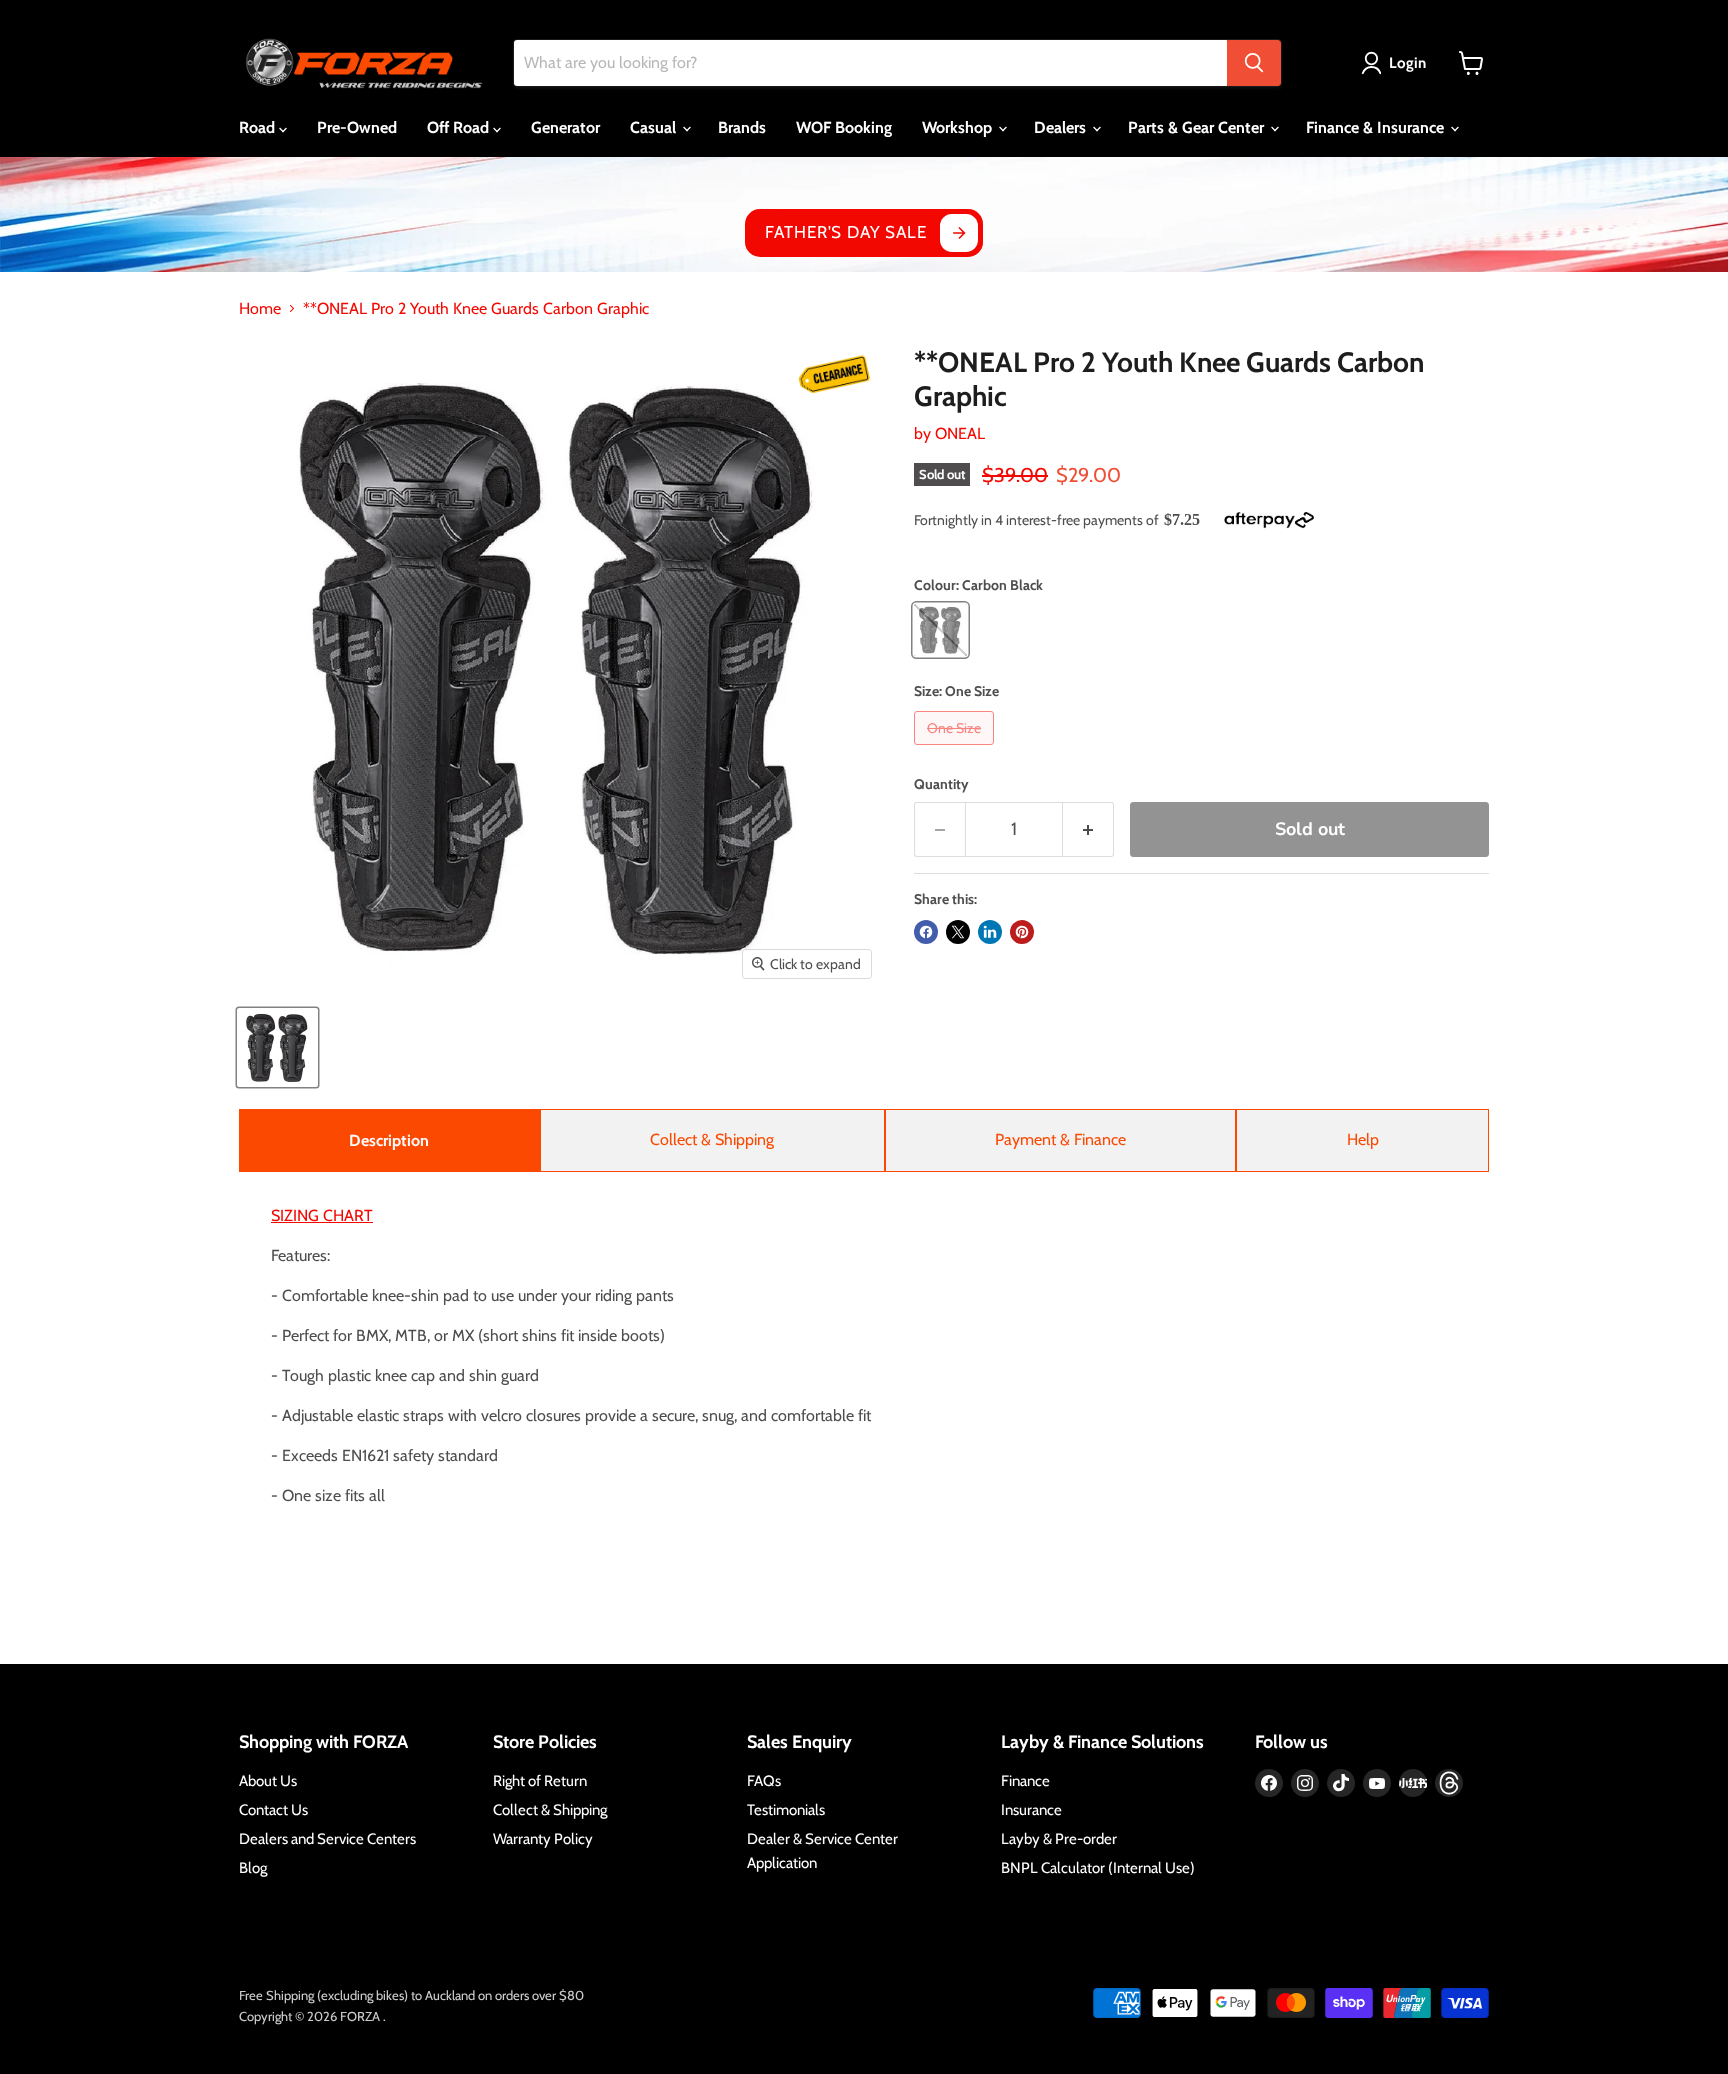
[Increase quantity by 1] (1088, 829)
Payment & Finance (1060, 1139)
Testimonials (786, 1810)
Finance (1025, 1781)
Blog (253, 1868)
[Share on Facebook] (926, 932)
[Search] (1254, 63)
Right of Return (540, 1781)
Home (260, 309)
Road (259, 127)
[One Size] (956, 749)
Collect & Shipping (712, 1139)
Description (389, 1140)
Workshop (959, 127)
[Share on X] (958, 932)
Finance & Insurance (1377, 127)
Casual (655, 127)
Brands (742, 127)
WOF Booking (844, 127)
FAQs (764, 1781)
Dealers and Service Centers (327, 1839)
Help (1363, 1139)
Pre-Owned (357, 127)
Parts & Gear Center (1198, 127)
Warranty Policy (543, 1839)
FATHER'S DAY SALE (845, 232)
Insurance (1031, 1810)
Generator (565, 127)
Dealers (1062, 127)
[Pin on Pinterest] (1022, 932)
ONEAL (960, 433)
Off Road (460, 127)
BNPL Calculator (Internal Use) (1098, 1868)
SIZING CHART (322, 1215)
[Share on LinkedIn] (990, 932)
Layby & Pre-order (1059, 1839)
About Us (268, 1781)
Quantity (941, 784)
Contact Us (273, 1810)
